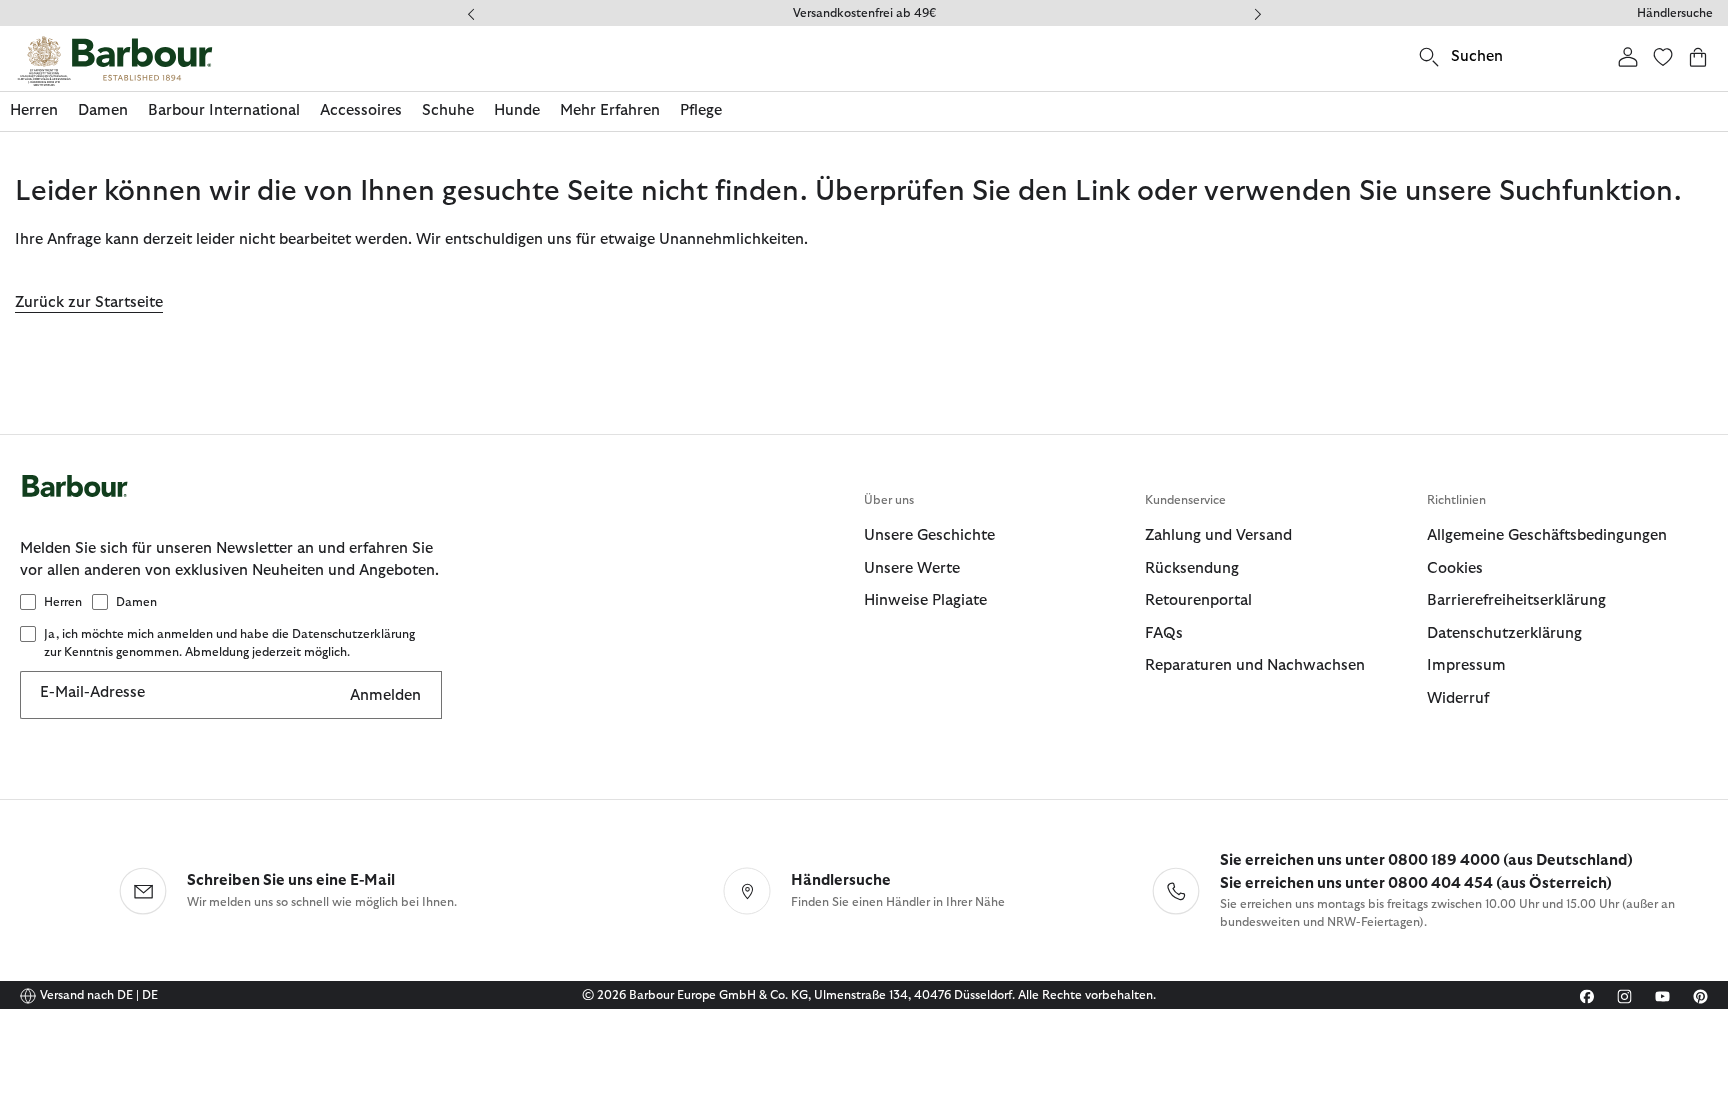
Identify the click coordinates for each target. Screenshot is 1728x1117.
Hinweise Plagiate (925, 600)
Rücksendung (1192, 568)
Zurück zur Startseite (89, 302)
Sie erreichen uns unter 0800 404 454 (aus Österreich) (1416, 883)
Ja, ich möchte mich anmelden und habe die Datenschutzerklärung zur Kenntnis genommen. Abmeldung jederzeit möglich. (229, 643)
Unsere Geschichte (929, 535)
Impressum (1466, 665)
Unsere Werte (912, 568)
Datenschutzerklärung (1504, 633)
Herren (63, 602)
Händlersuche (1675, 13)
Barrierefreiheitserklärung (1516, 600)
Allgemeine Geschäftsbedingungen (1547, 535)
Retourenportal (1198, 600)
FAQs (1164, 633)
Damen (136, 602)
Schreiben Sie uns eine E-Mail (291, 880)
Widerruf (1458, 698)
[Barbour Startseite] (115, 61)
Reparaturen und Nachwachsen (1255, 665)
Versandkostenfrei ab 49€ (864, 13)
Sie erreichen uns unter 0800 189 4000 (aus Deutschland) (1426, 860)
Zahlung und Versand (1218, 535)
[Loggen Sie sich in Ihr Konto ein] (1628, 56)
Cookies (1455, 568)
